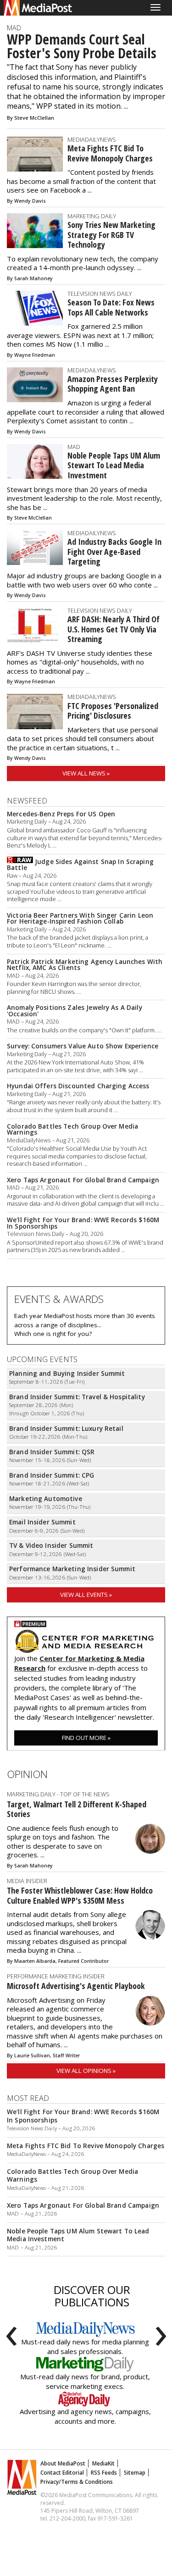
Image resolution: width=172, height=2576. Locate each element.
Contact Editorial (62, 2473)
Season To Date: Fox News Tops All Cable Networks (111, 307)
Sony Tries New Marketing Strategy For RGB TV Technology (111, 235)
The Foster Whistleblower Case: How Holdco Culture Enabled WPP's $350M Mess (80, 1895)
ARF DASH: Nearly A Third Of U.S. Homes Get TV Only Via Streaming (114, 629)
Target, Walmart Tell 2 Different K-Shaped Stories (77, 1809)
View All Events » (86, 1595)
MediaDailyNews (92, 139)
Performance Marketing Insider (56, 1976)
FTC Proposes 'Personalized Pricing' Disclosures (113, 711)
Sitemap (135, 2473)
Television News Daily (100, 294)
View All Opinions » (86, 2071)
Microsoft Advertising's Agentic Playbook (76, 1986)
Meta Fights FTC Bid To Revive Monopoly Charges (110, 153)
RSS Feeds (104, 2473)
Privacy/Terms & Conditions (77, 2482)
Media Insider (27, 1881)
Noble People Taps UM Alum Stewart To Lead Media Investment (114, 465)
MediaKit (103, 2463)
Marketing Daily (92, 216)
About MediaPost (63, 2463)
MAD (14, 28)
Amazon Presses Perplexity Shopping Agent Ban (113, 384)
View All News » (86, 773)
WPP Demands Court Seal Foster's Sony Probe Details (82, 46)
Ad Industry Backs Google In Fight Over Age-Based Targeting (114, 551)
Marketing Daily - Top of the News (58, 1794)
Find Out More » (86, 1738)
